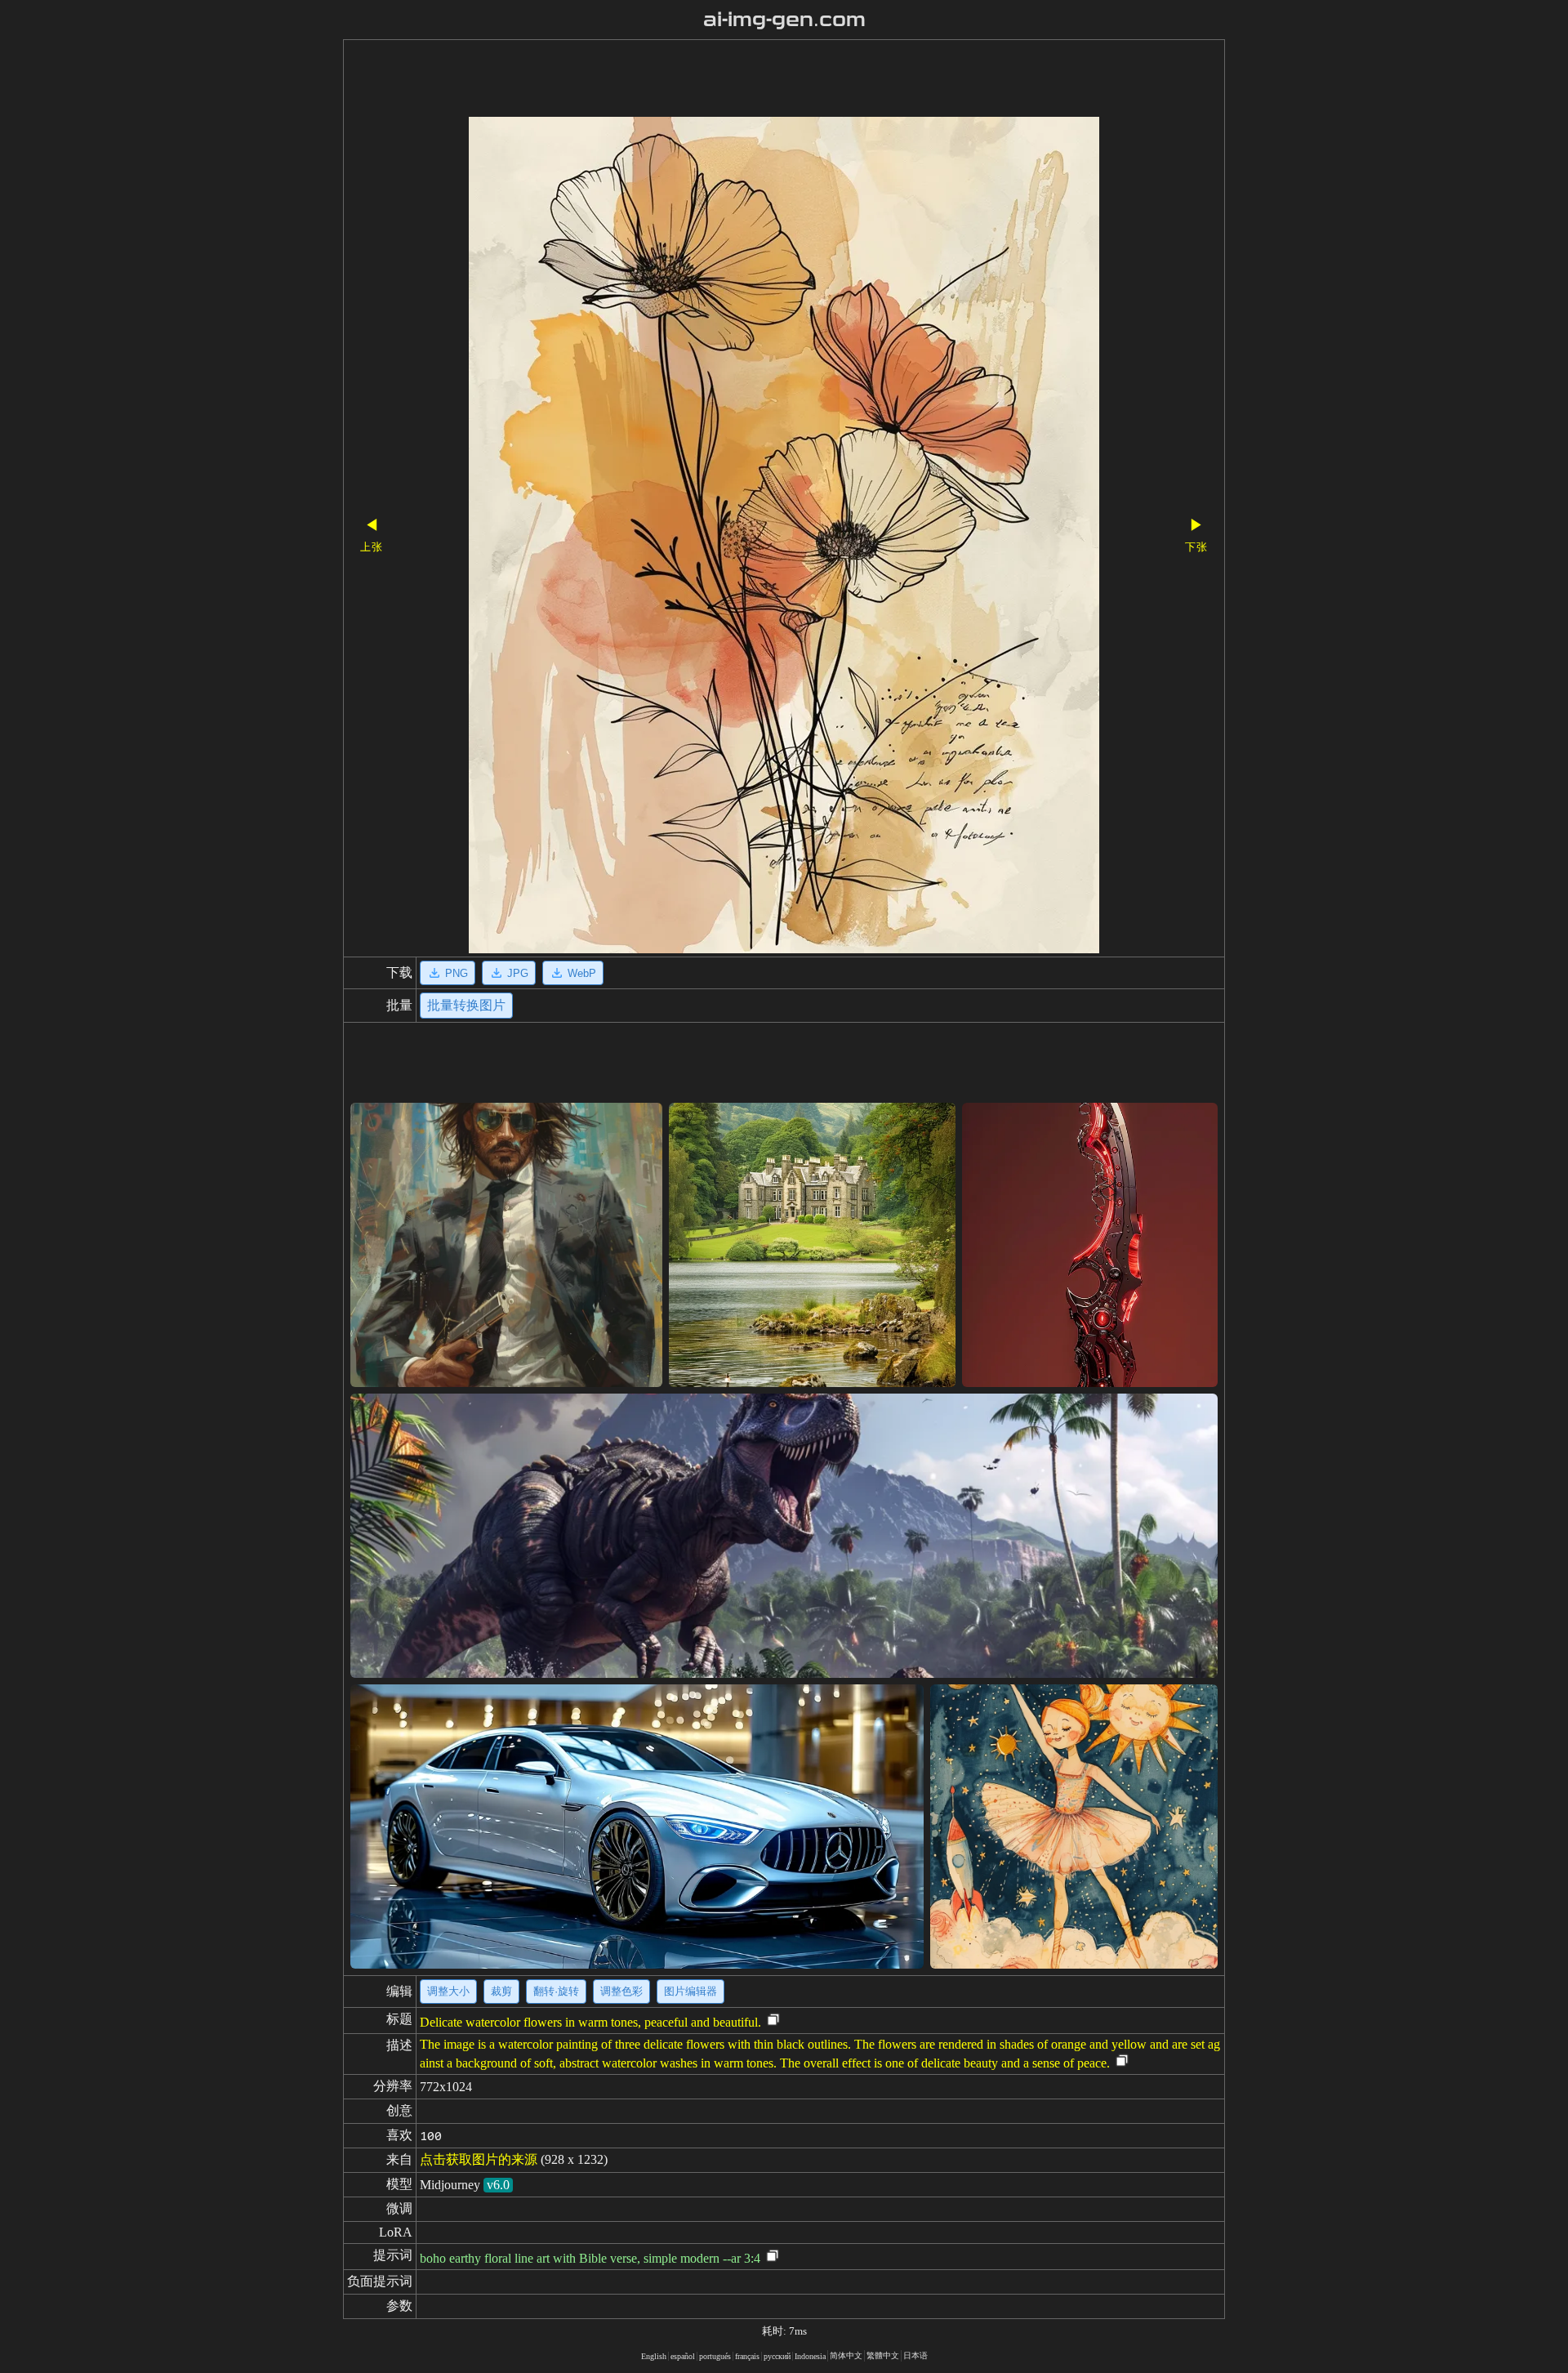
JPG (518, 973)
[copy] (773, 2021)
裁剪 (501, 1991)
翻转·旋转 (556, 1991)
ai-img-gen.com (784, 20)
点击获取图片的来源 (479, 2159)
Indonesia (810, 2356)
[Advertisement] (755, 80)
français (747, 2356)
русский (777, 2356)
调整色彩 (621, 1991)
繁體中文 (883, 2355)
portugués (715, 2356)
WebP (582, 973)
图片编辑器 (690, 1991)
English (654, 2356)
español (683, 2356)
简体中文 (846, 2355)
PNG (457, 973)
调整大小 (448, 1991)
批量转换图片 (466, 1005)
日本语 (915, 2355)
